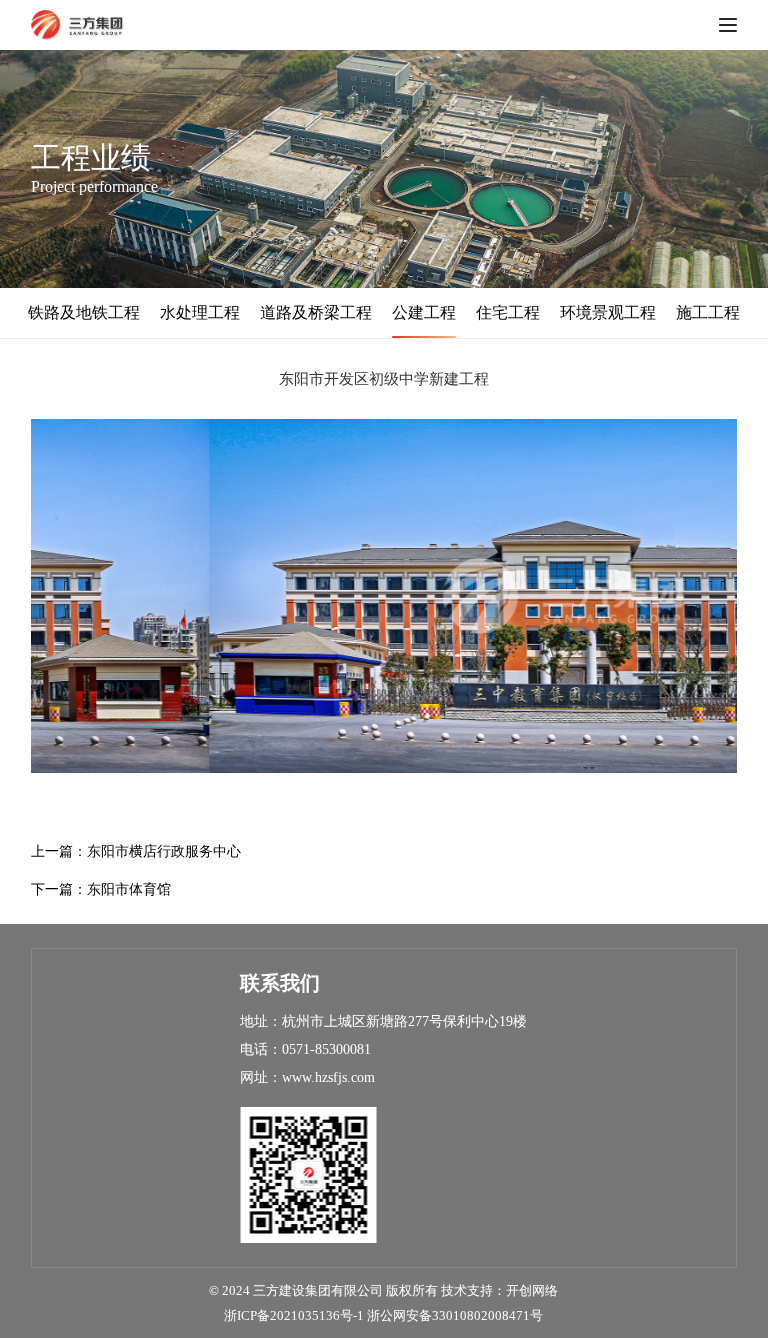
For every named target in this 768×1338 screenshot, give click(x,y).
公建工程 (424, 312)
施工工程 (708, 312)
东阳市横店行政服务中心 (164, 851)
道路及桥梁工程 (316, 312)
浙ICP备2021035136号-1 (294, 1315)
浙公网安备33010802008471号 (455, 1315)
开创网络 (532, 1290)
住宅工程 (508, 312)
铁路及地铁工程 (84, 312)
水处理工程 (200, 312)
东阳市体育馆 (129, 889)
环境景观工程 (608, 312)
